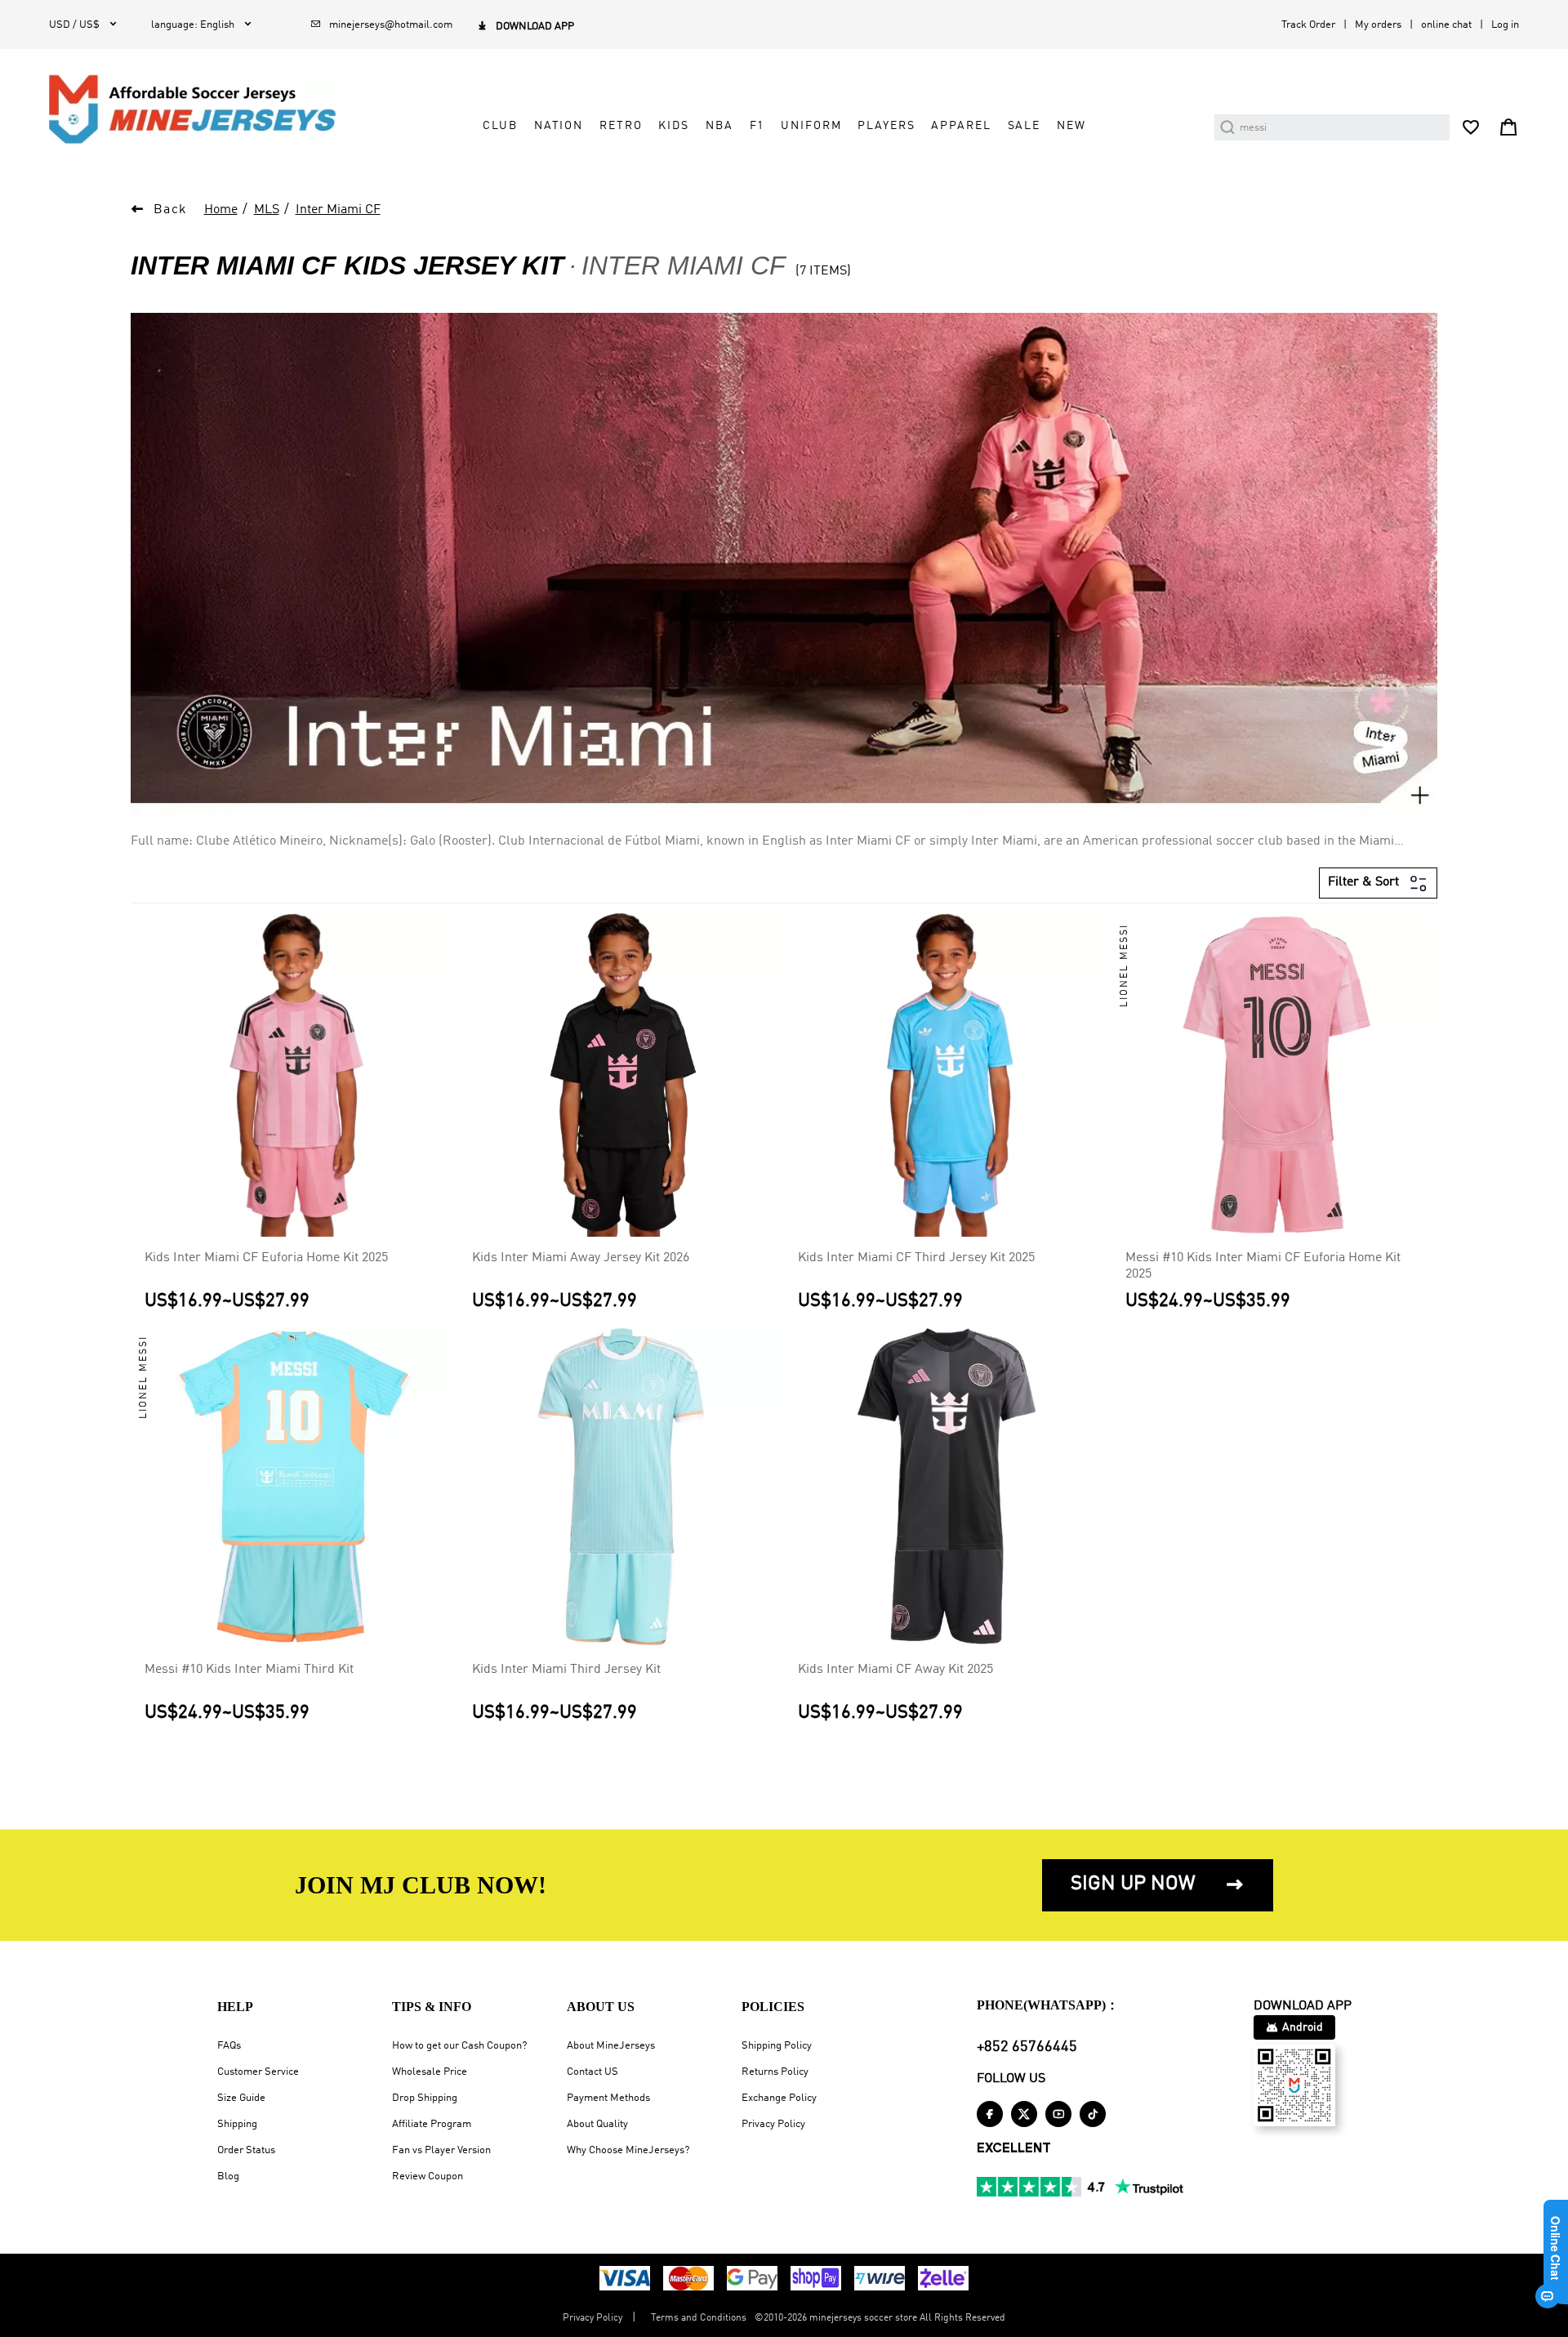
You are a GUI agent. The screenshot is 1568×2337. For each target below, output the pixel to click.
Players (886, 126)
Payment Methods (608, 2098)
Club (500, 126)
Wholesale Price (430, 2072)
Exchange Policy (779, 2098)
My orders (1378, 25)
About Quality (597, 2124)
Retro (621, 126)
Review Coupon (428, 2176)
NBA (719, 126)
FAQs (229, 2046)
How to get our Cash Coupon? (459, 2046)
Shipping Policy (777, 2046)
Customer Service (258, 2072)
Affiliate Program (432, 2124)
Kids (673, 126)
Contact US (592, 2072)
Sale (1024, 126)
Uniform (811, 126)
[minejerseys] (202, 109)
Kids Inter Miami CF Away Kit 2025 (895, 1670)
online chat (1446, 25)
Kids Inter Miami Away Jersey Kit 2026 (581, 1258)
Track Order (1308, 25)
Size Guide (241, 2098)
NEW (1071, 126)
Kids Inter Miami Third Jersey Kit (566, 1670)
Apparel (961, 126)
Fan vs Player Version (441, 2150)
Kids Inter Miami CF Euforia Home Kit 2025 (266, 1258)
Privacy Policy (773, 2124)
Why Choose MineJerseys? (628, 2150)
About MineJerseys (611, 2046)
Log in (1505, 25)
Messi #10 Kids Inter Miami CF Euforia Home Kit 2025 (1263, 1266)
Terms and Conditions (699, 2318)
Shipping (237, 2124)
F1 (757, 126)
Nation (559, 126)
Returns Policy (775, 2072)
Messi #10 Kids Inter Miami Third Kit (249, 1670)
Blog (228, 2176)
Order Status (246, 2150)
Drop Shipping (425, 2098)
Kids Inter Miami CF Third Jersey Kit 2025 (916, 1258)
